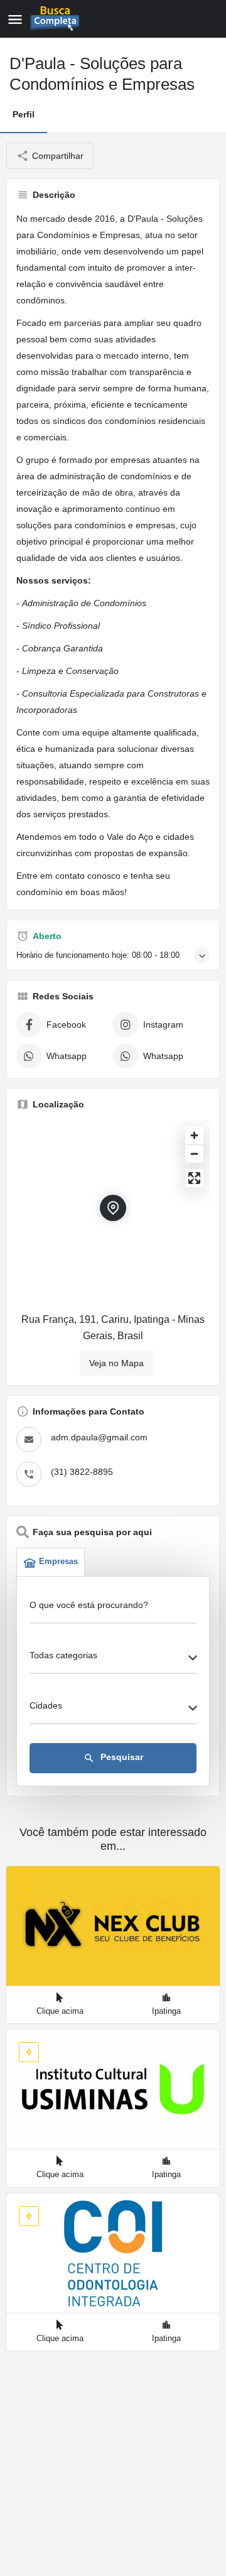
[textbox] (113, 1659)
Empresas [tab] (58, 1561)
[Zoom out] (194, 1154)
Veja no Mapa (116, 1363)
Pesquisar (113, 1758)
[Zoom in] (194, 1135)
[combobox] (113, 1659)
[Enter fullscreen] (194, 1178)
